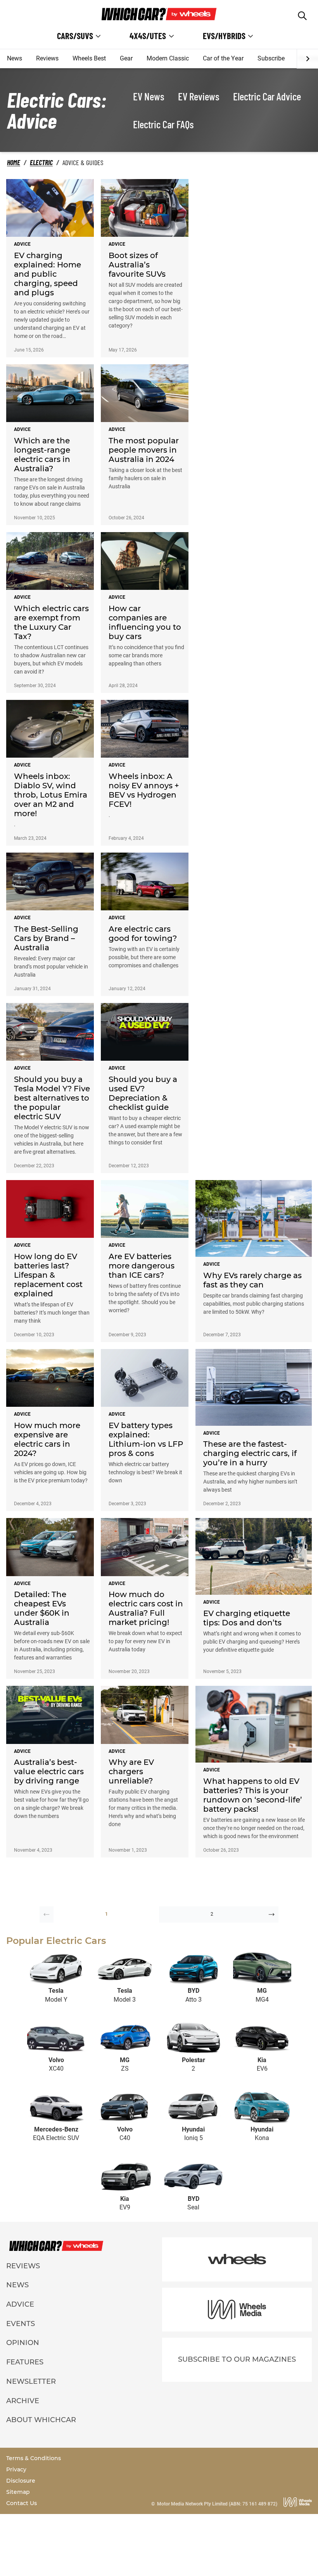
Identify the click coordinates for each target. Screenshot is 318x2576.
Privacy (16, 2469)
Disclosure (21, 2481)
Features (25, 2362)
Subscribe (271, 58)
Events (21, 2324)
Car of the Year (223, 58)
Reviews (47, 58)
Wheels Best (89, 58)
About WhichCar (41, 2420)
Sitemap (18, 2492)
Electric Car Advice (267, 96)
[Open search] (302, 16)
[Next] (307, 59)
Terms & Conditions (34, 2458)
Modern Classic (168, 58)
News (15, 58)
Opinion (23, 2343)
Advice (20, 2304)
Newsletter (31, 2381)
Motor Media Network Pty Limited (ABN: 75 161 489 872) (217, 2504)
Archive (23, 2401)
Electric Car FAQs (163, 124)
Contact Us (22, 2503)
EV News (149, 96)
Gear (126, 58)
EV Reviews (199, 96)
